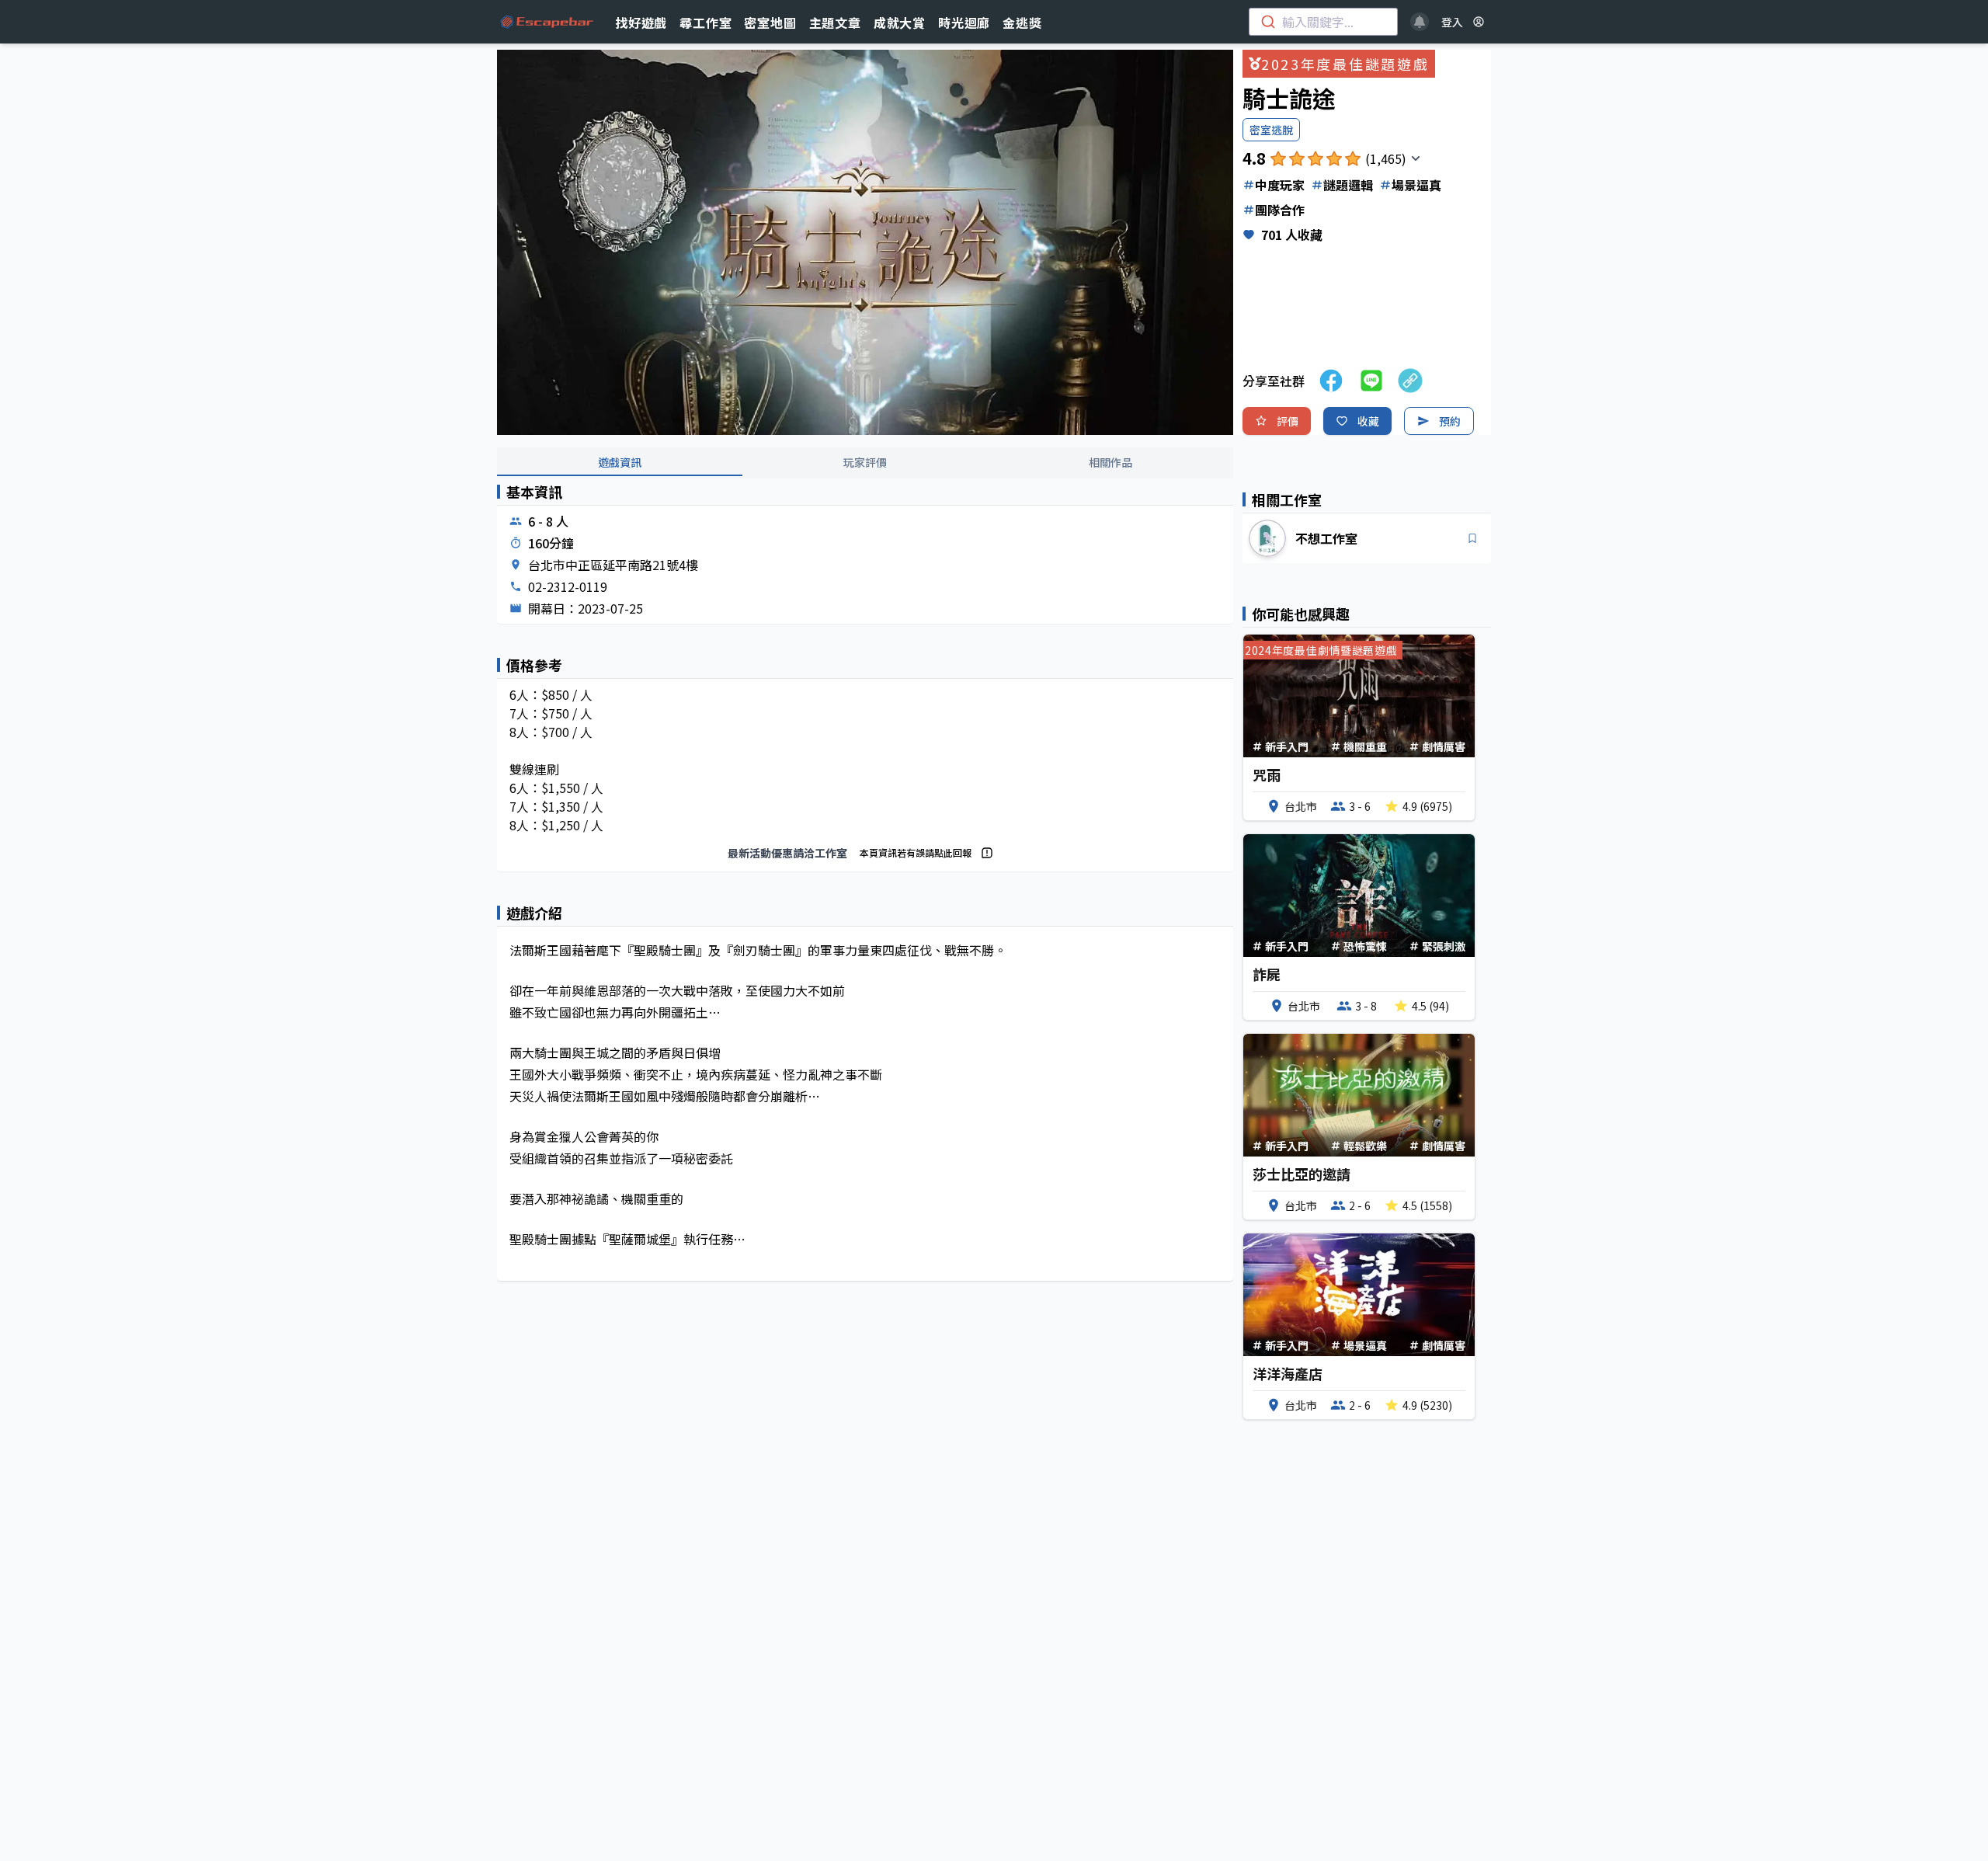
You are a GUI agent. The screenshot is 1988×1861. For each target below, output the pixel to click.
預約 (1450, 421)
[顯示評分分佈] (1416, 158)
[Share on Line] (1371, 381)
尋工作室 (706, 23)
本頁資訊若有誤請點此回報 (916, 852)
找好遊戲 (641, 23)
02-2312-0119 (568, 586)
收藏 (1368, 421)
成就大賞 (900, 23)
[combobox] (1323, 22)
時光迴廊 (964, 23)
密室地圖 (770, 23)
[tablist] (865, 463)
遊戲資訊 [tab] (620, 462)
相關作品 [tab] (1110, 462)
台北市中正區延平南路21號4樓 (613, 565)
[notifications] (1420, 22)
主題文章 (835, 23)
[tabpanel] (865, 895)
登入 (1452, 22)
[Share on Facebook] (1331, 381)
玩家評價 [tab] (865, 462)
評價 (1288, 421)
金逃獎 (1022, 23)
